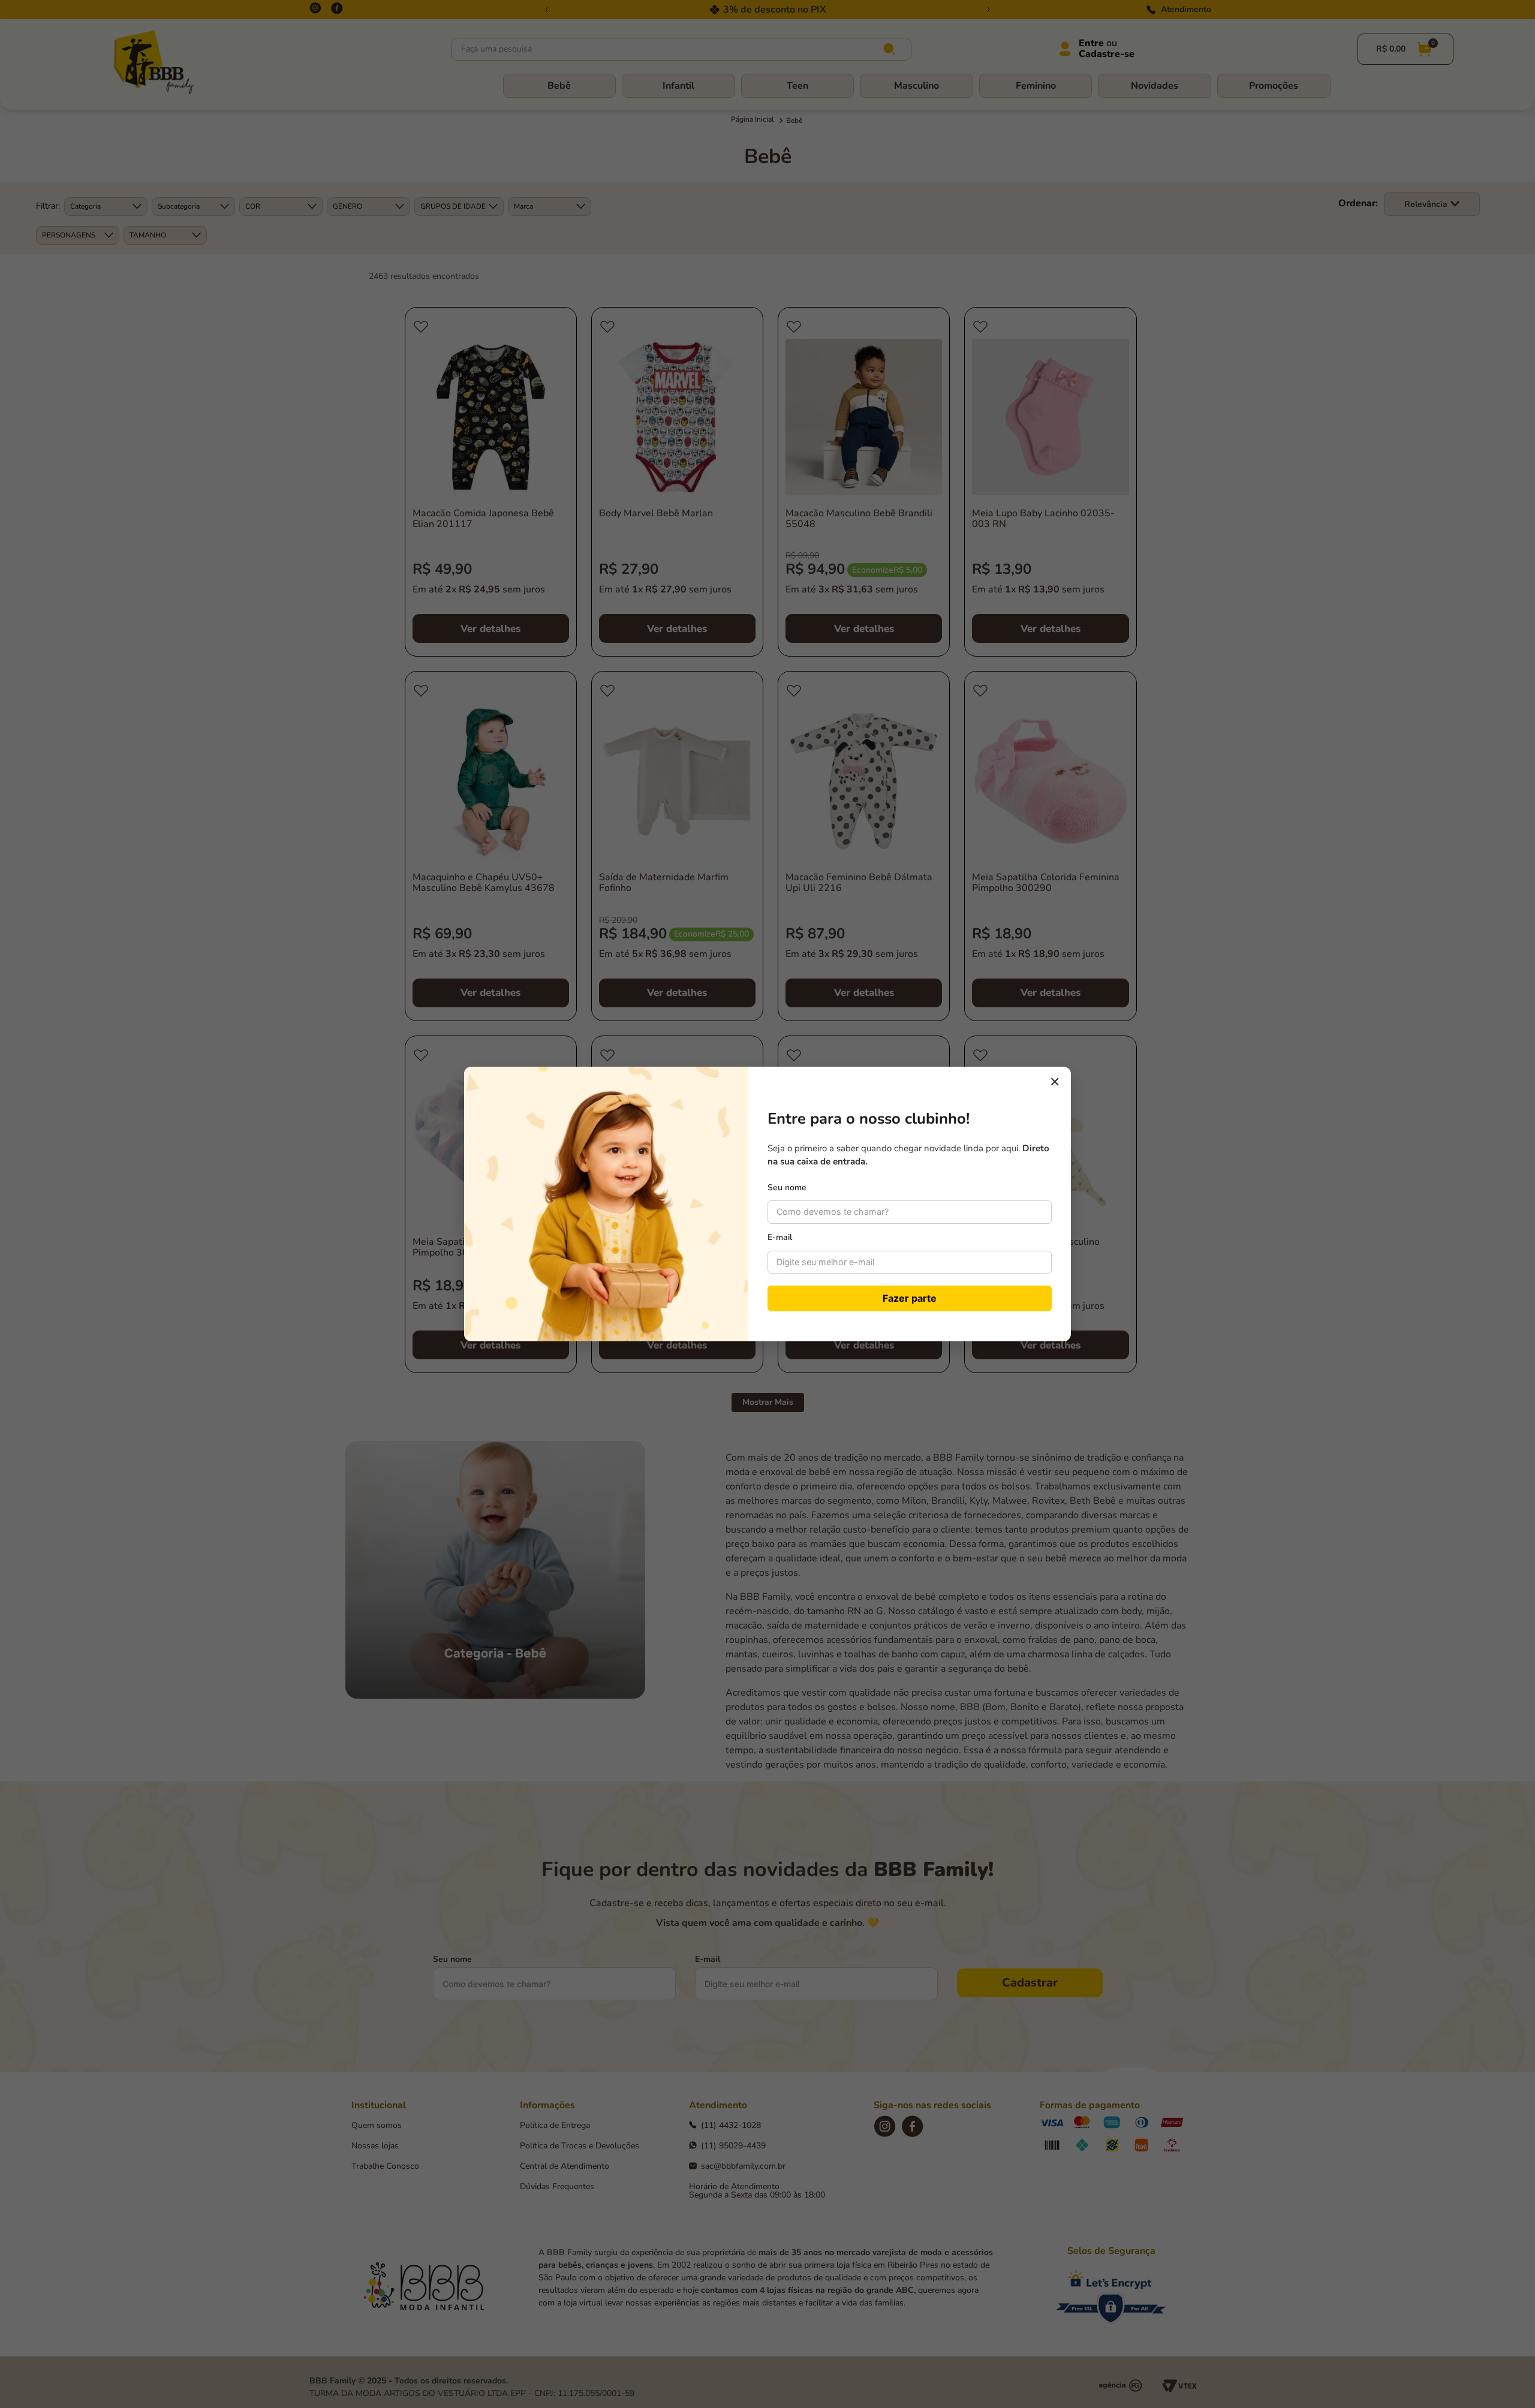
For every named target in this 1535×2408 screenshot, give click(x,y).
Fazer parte (910, 1298)
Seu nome (787, 1188)
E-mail (780, 1237)
